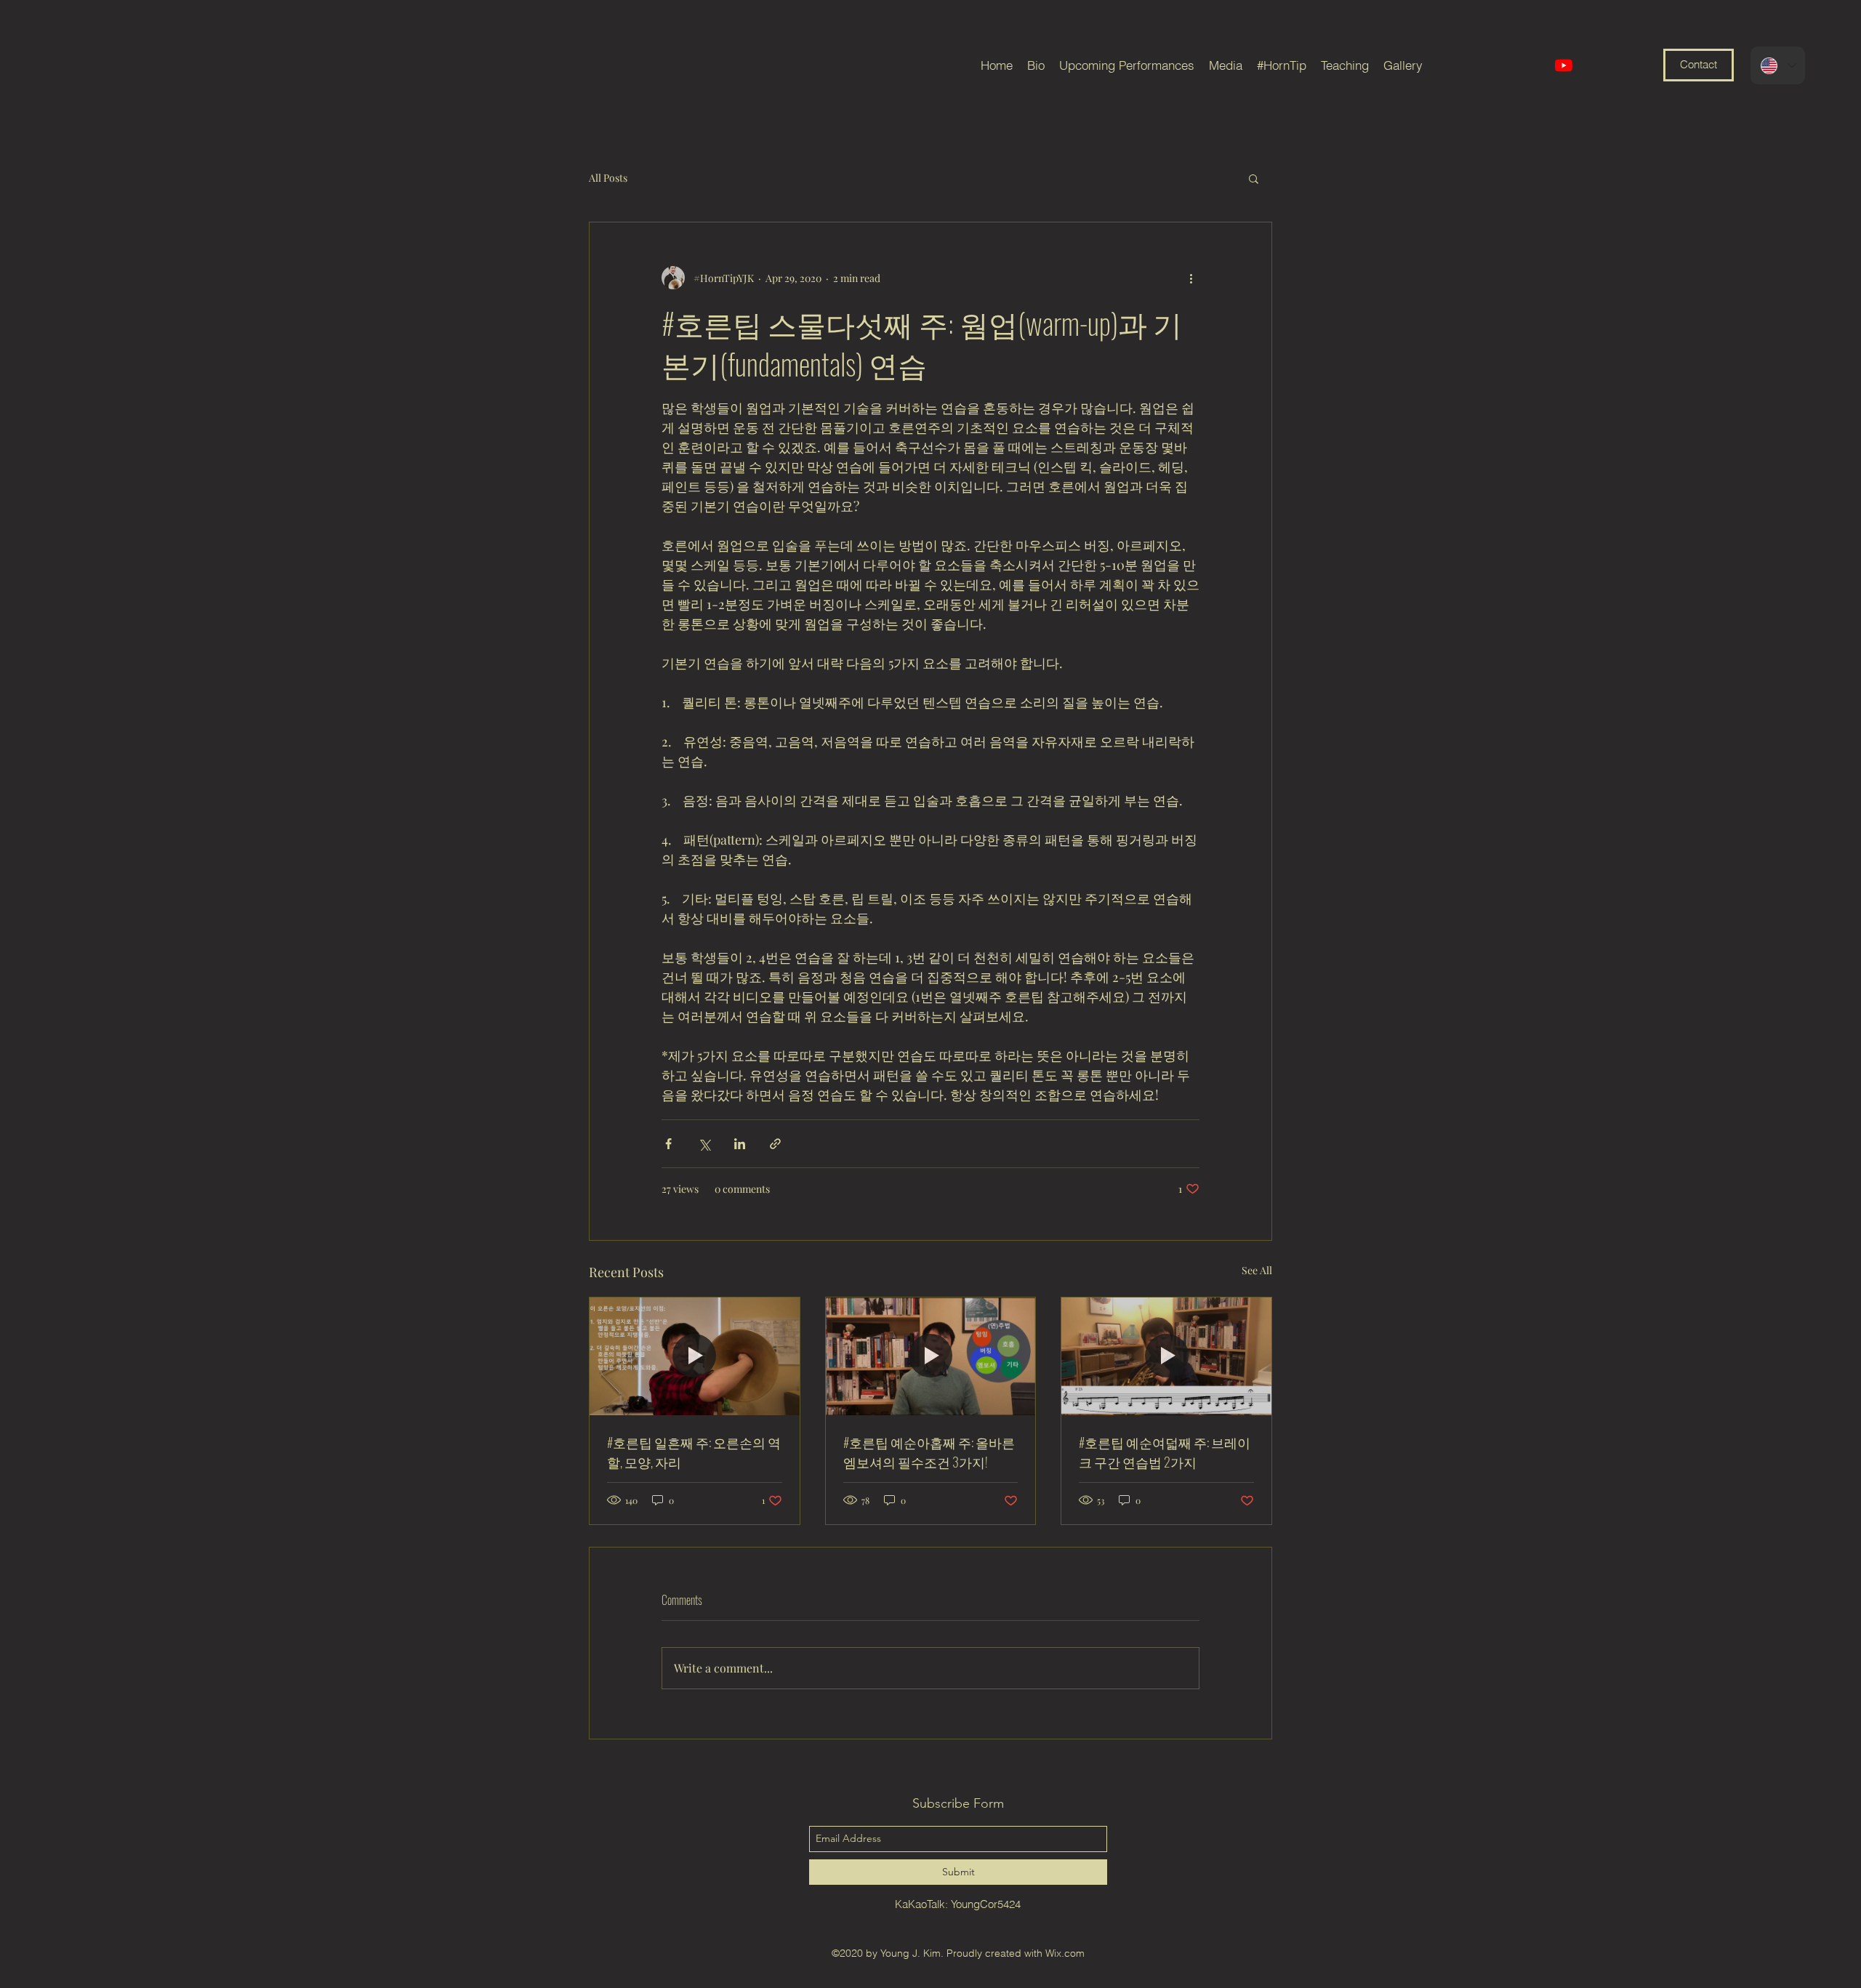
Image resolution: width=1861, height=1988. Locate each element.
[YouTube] (1564, 65)
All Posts (608, 178)
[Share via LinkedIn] (740, 1144)
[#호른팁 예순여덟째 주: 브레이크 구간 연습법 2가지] (1166, 1356)
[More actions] (1191, 278)
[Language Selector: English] (1778, 65)
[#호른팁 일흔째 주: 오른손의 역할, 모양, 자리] (695, 1356)
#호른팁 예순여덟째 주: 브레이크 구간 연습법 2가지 (1165, 1452)
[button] (1254, 178)
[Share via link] (775, 1144)
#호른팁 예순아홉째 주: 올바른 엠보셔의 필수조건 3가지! (929, 1452)
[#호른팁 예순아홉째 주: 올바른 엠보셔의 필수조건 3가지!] (931, 1356)
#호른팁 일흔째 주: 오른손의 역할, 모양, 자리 (694, 1452)
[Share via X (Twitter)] (704, 1144)
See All (1257, 1270)
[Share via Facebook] (668, 1144)
